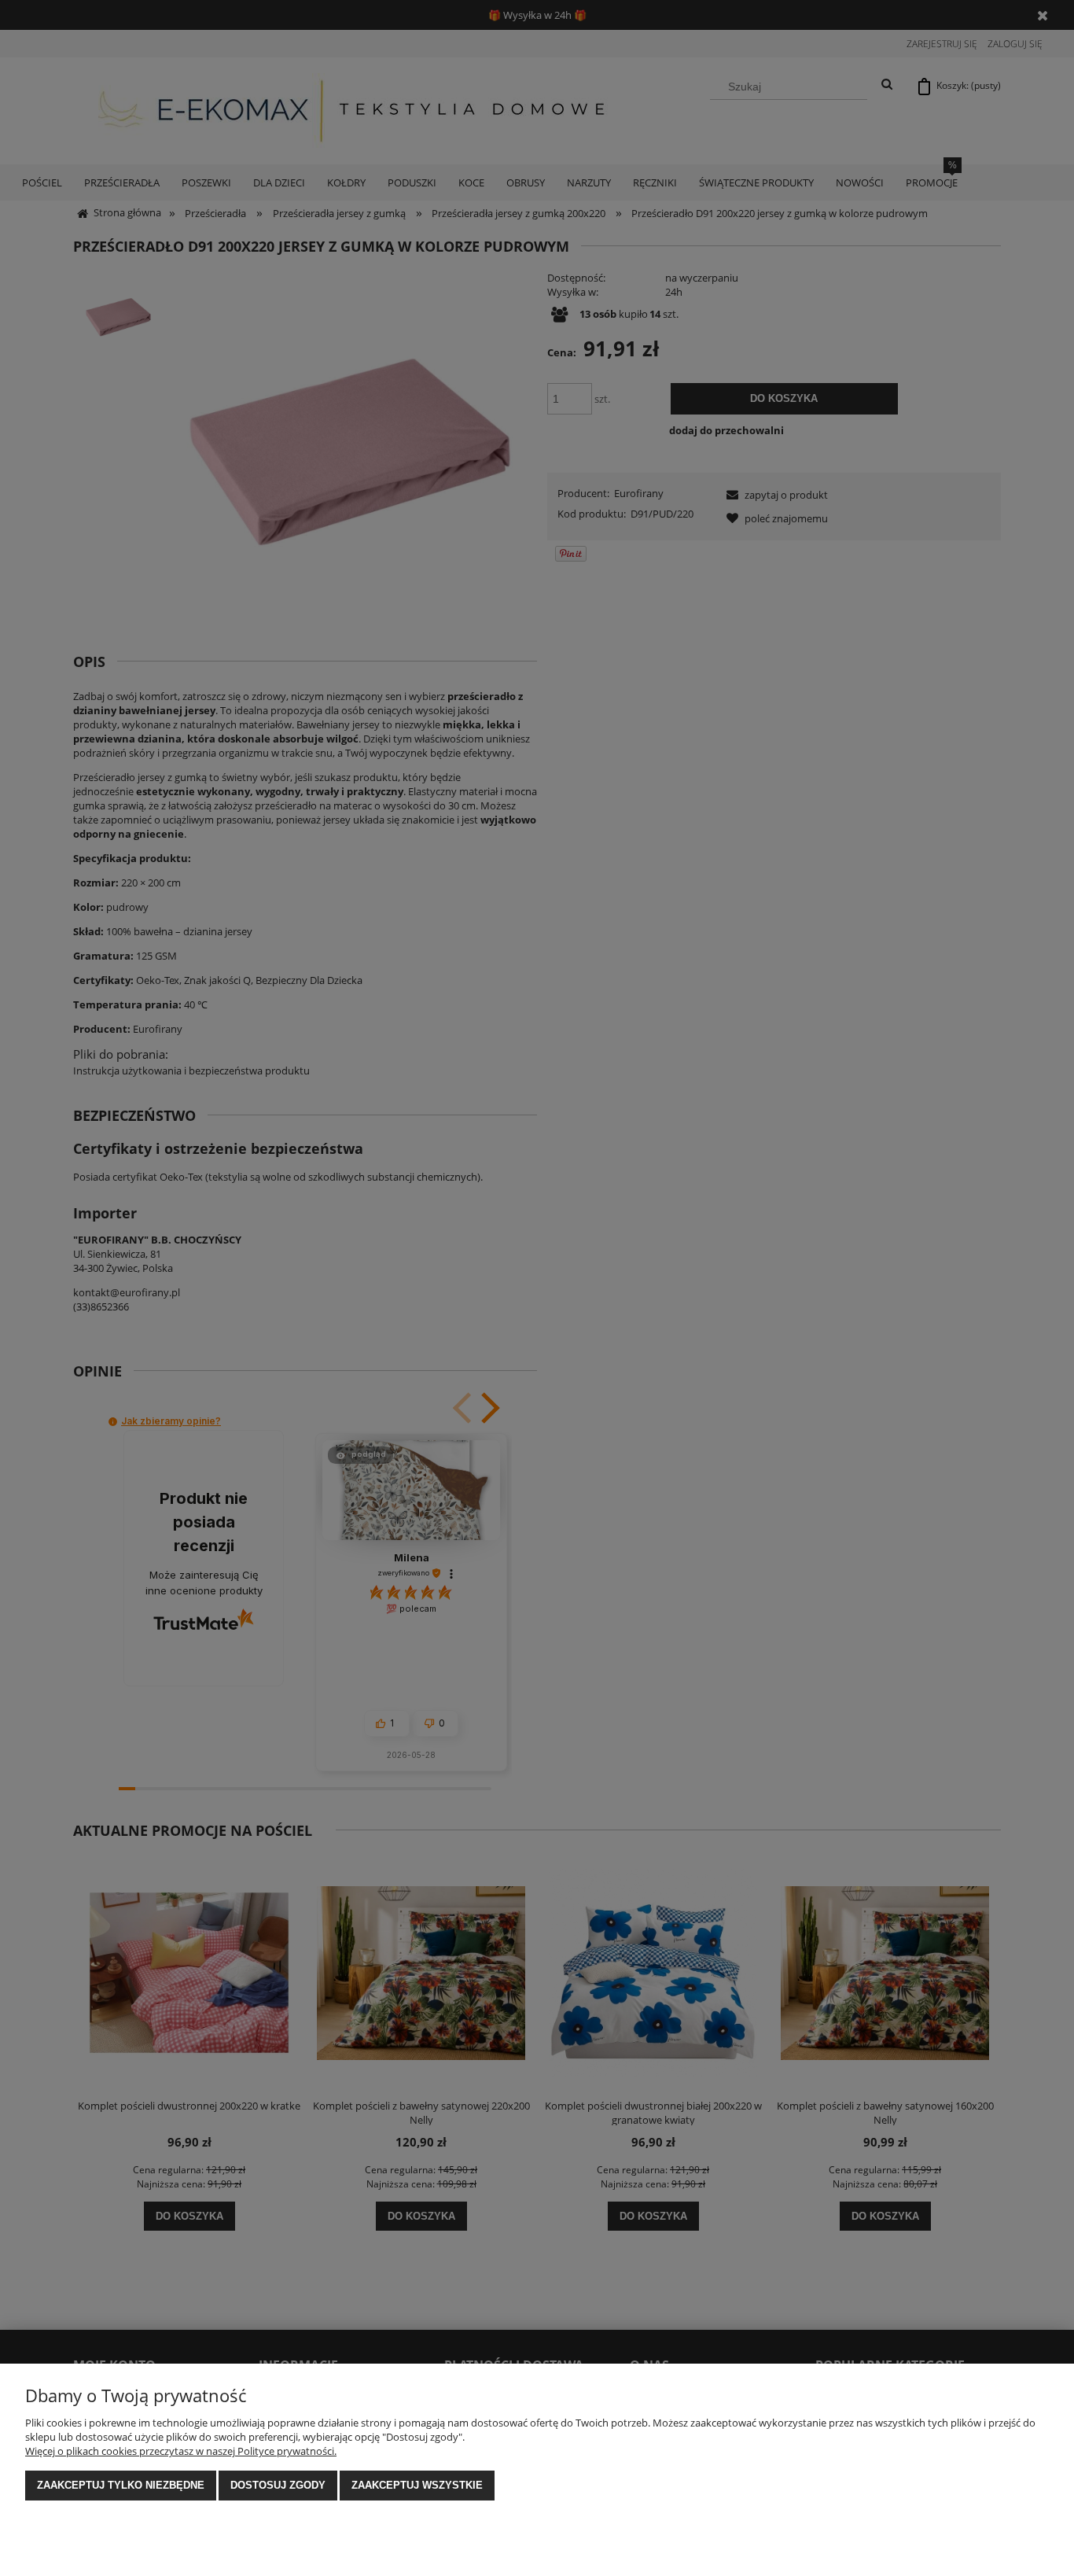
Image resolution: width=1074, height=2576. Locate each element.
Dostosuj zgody (278, 2485)
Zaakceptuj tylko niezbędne (121, 2485)
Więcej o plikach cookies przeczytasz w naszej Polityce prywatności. (181, 2451)
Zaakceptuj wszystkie (417, 2485)
